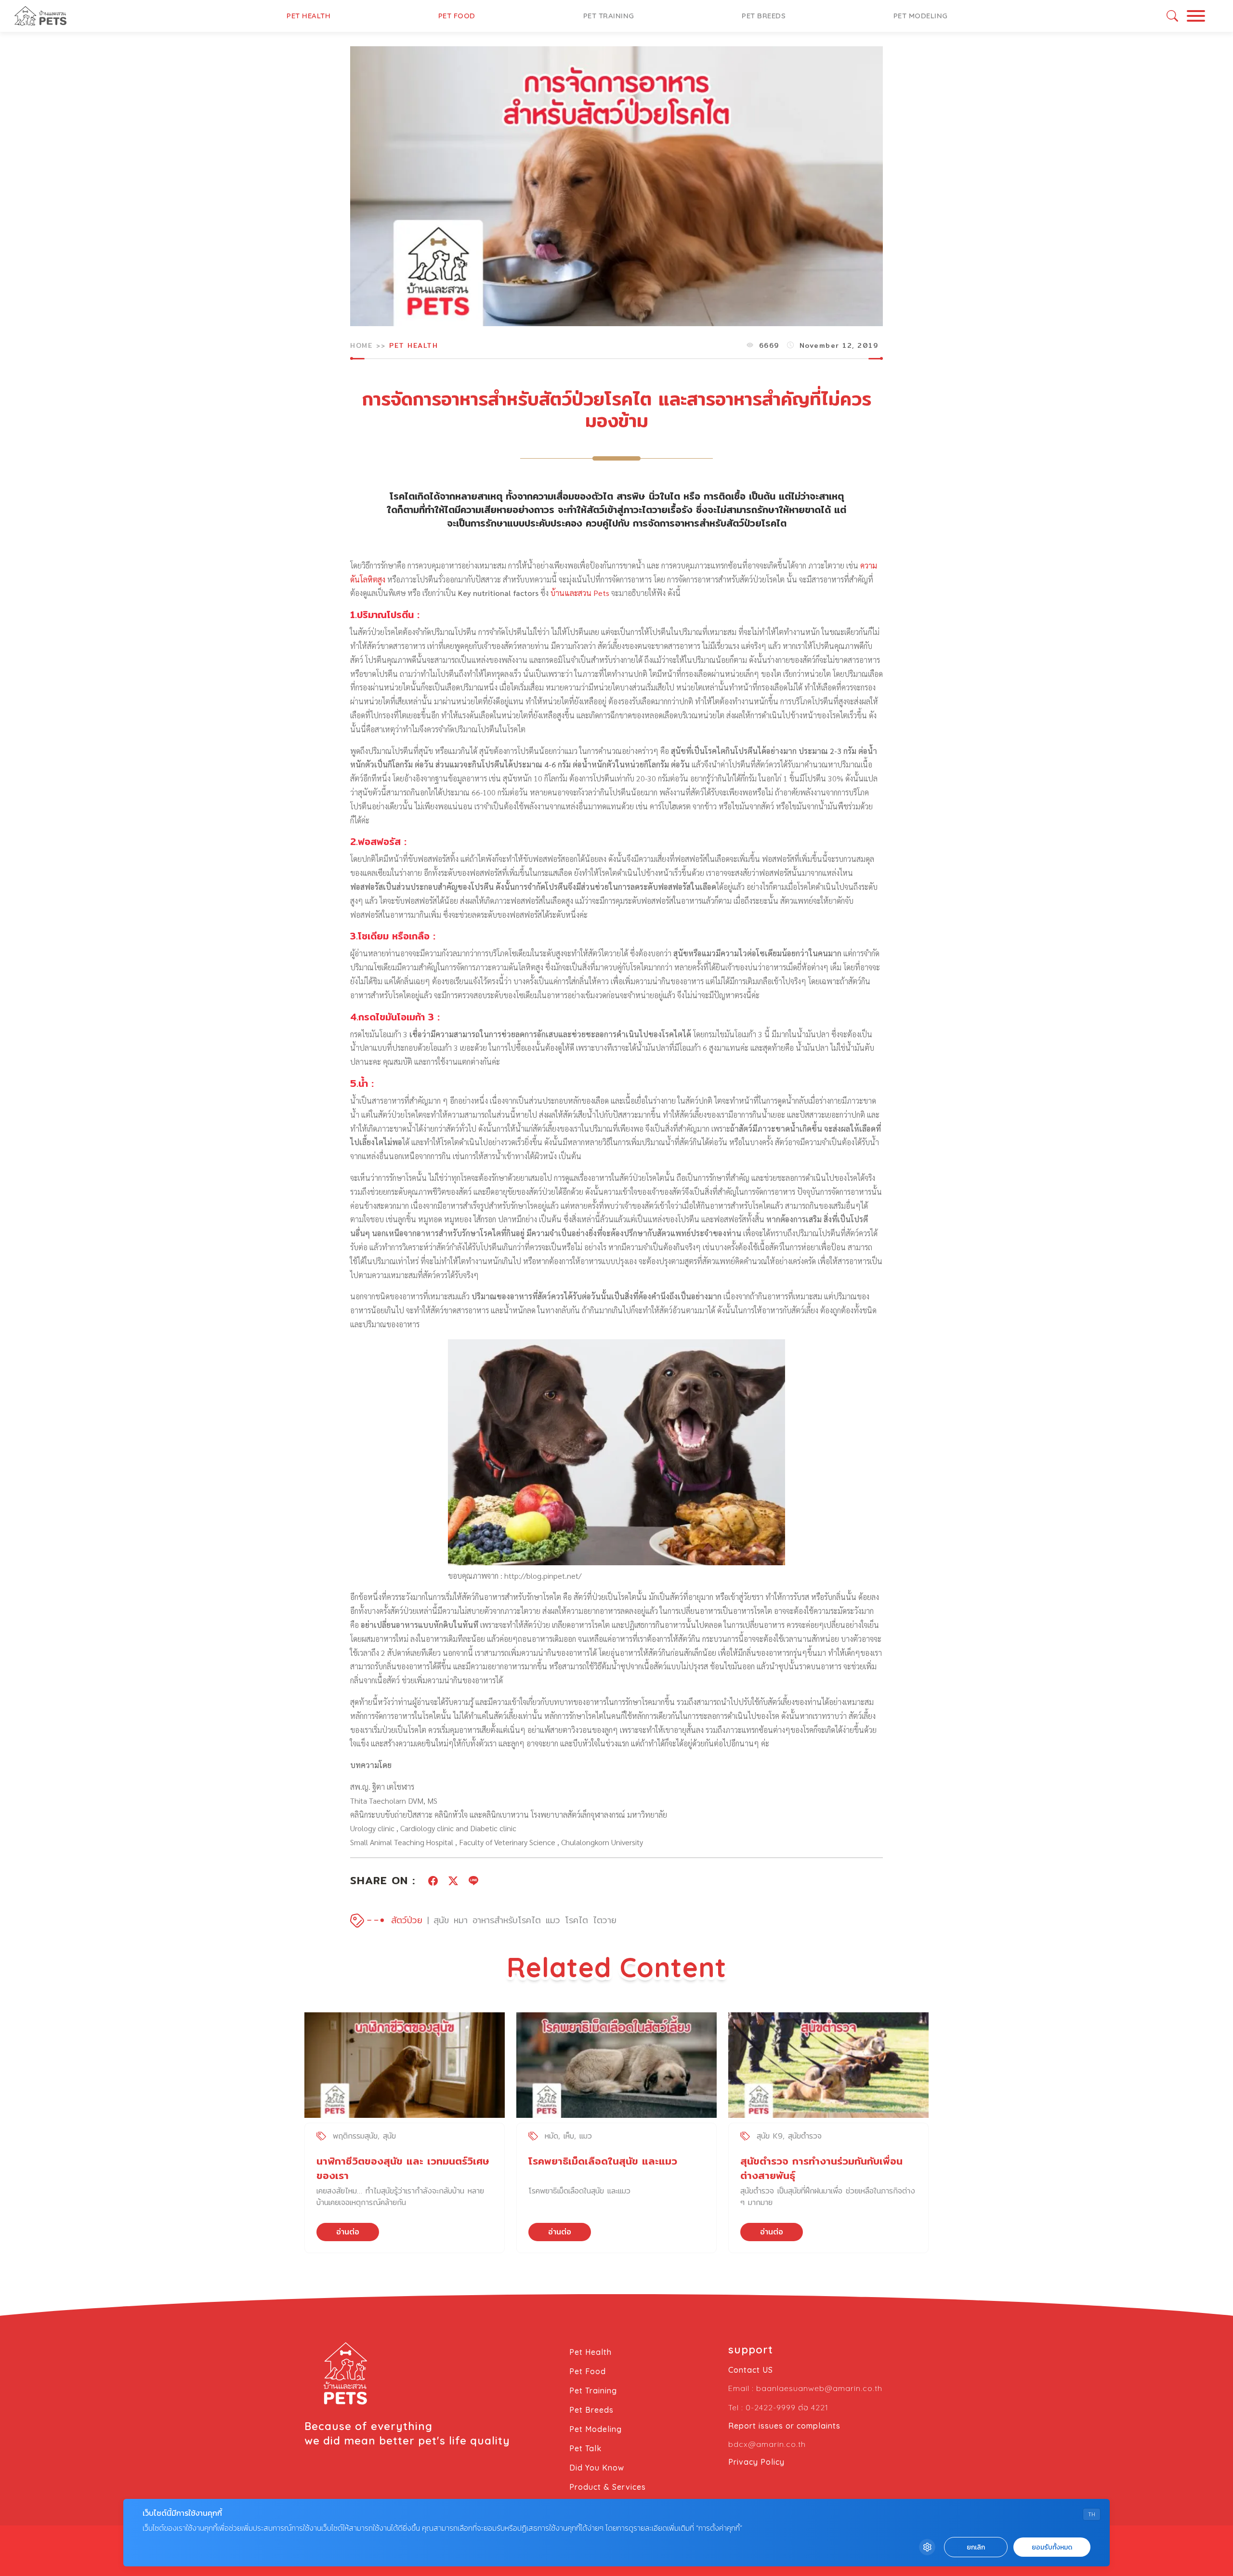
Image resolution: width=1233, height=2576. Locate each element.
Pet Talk (585, 2448)
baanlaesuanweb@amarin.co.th (819, 2388)
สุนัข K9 (770, 2136)
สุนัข (441, 1920)
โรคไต (577, 1920)
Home (361, 345)
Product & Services (608, 2487)
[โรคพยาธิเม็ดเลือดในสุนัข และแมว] (616, 2065)
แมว (553, 1920)
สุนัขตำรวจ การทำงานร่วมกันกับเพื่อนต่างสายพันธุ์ (821, 2168)
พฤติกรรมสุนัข (355, 2136)
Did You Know (597, 2468)
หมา (461, 1920)
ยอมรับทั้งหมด (1052, 2547)
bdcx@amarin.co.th (767, 2444)
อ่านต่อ (348, 2232)
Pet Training (609, 16)
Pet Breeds (764, 16)
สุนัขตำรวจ (805, 2136)
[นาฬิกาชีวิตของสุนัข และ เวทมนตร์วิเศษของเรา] (405, 2065)
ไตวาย (605, 1920)
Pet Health (308, 16)
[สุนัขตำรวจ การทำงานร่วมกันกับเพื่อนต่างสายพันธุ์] (828, 2065)
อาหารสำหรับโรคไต (507, 1920)
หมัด (551, 2136)
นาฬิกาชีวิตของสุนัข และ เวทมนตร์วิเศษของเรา (403, 2168)
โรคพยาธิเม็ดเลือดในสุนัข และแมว (603, 2161)
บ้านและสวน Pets (580, 593)
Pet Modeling (921, 16)
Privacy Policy (756, 2462)
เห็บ (569, 2136)
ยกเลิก (976, 2547)
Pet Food (457, 16)
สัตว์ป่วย (407, 1920)
